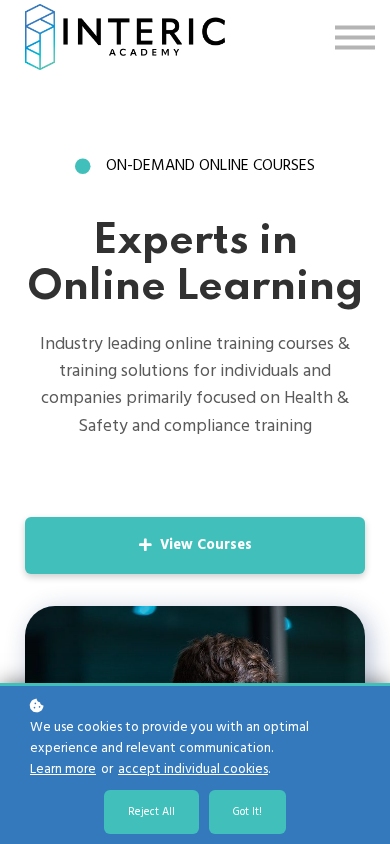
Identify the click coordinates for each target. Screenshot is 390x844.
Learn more (63, 769)
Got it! (247, 812)
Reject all (151, 812)
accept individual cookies (193, 769)
